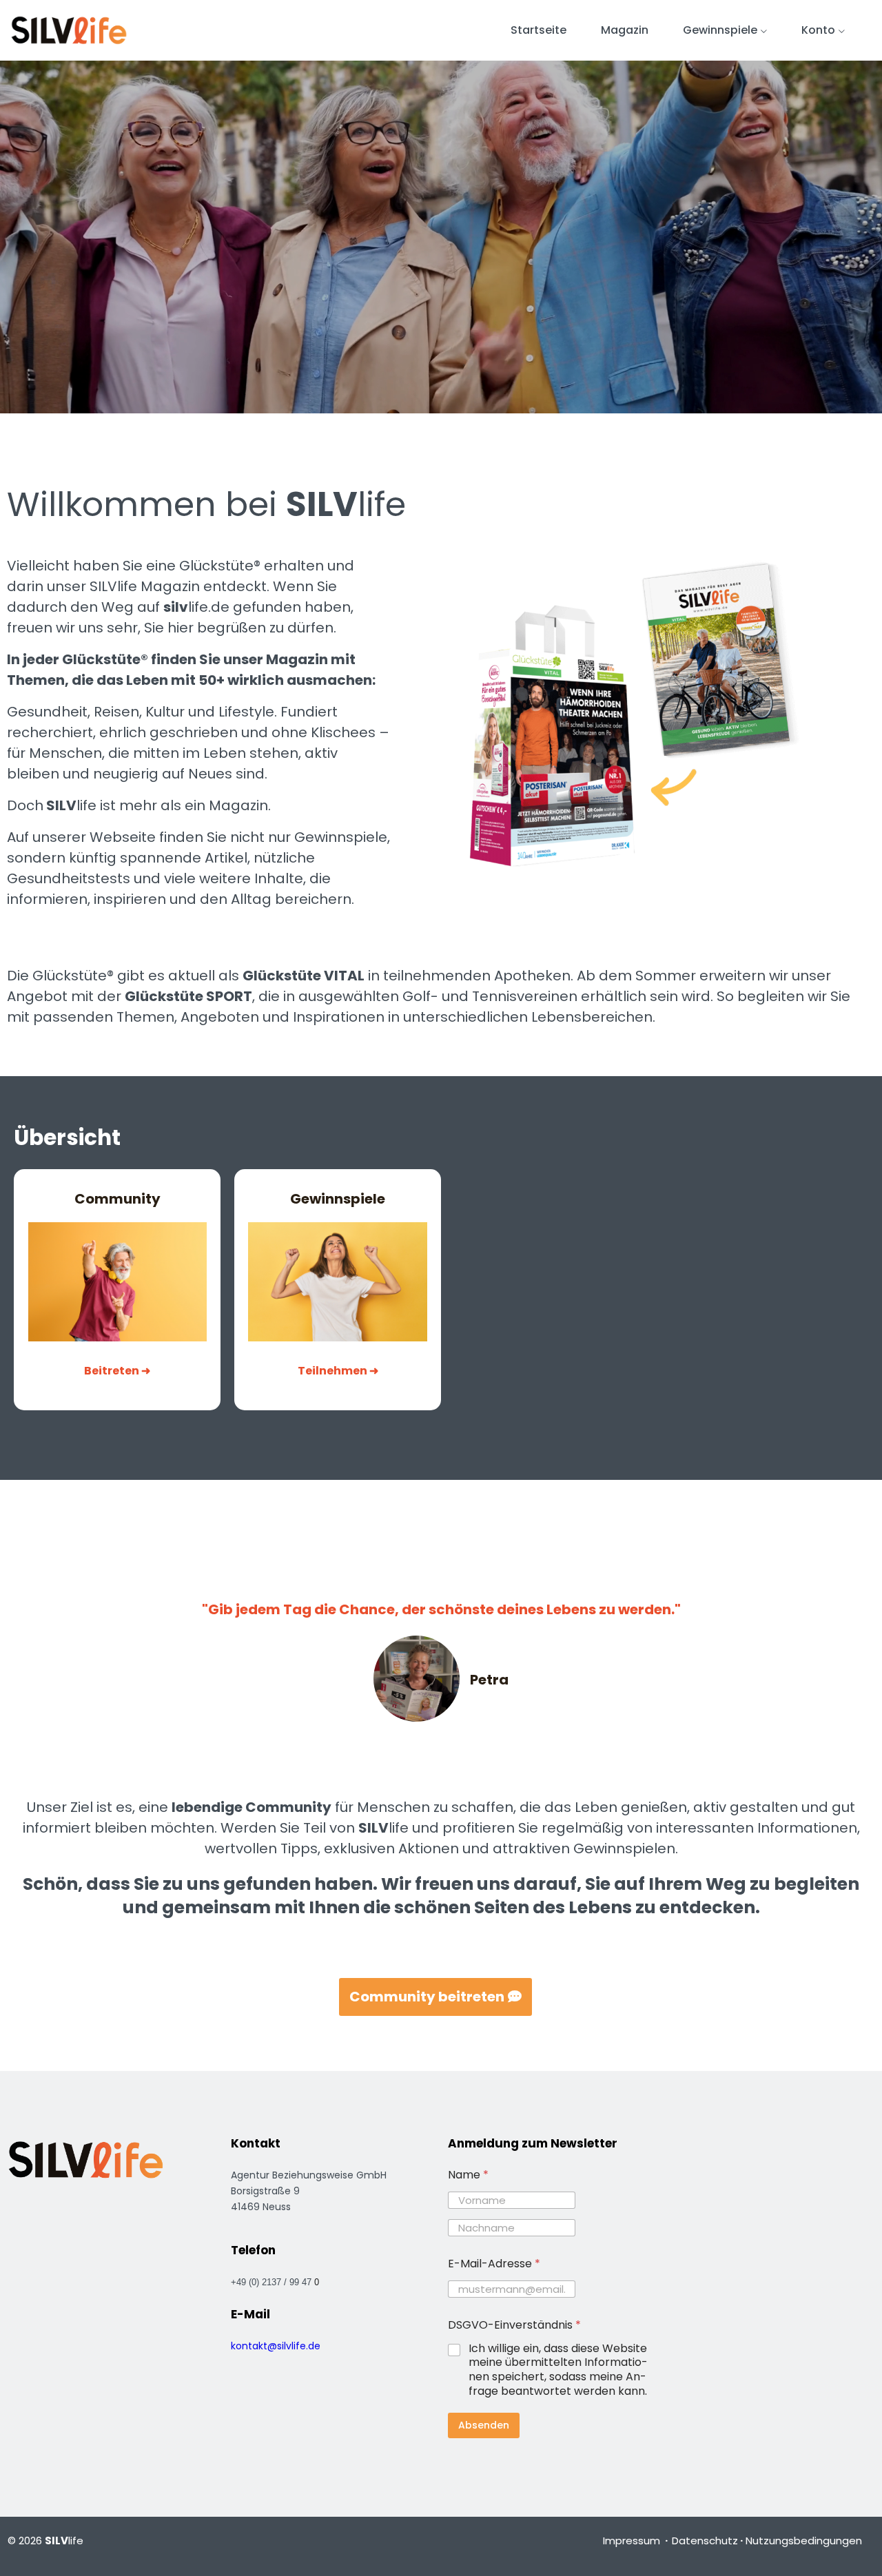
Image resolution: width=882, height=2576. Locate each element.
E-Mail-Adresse (494, 2264)
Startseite (539, 30)
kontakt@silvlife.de (276, 2346)
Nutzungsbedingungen (804, 2541)
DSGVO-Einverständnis (514, 2325)
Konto (818, 30)
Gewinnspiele (720, 30)
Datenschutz (705, 2541)
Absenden (484, 2425)
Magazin (625, 30)
